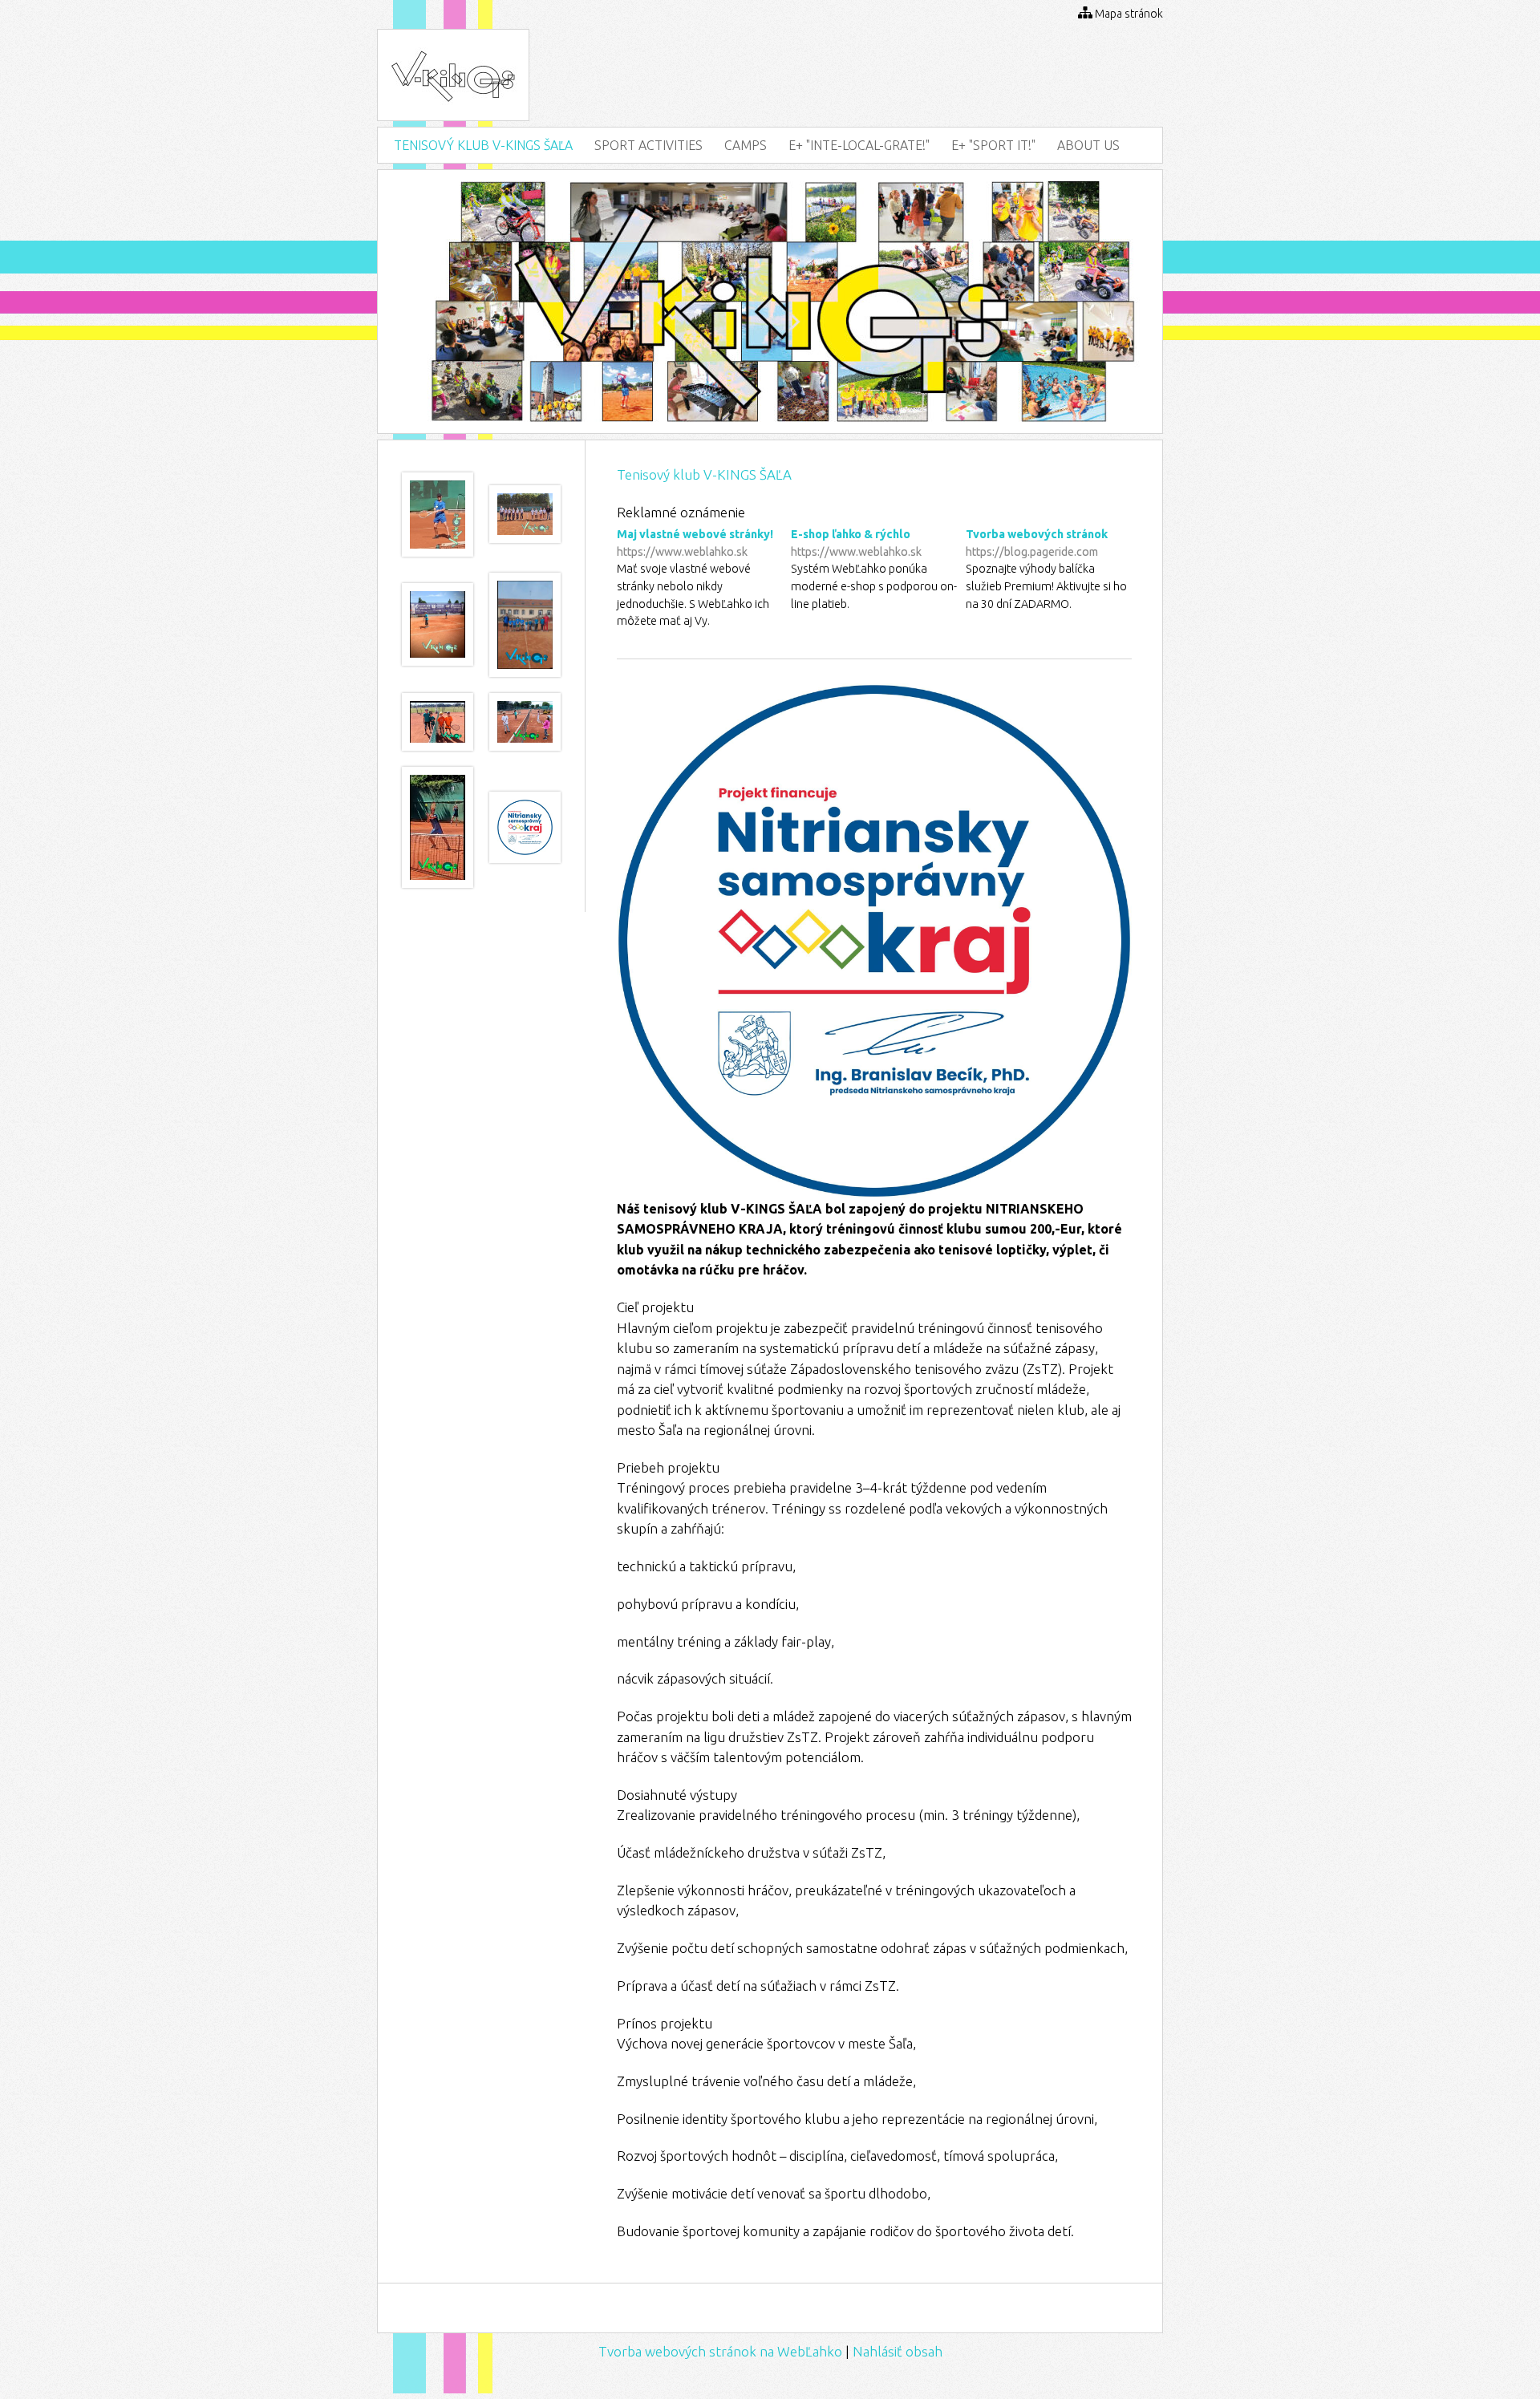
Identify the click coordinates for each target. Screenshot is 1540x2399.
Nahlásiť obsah (898, 2351)
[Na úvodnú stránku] (453, 104)
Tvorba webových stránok (1037, 543)
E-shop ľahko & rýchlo (856, 543)
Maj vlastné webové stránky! (695, 543)
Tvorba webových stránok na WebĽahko (720, 2351)
